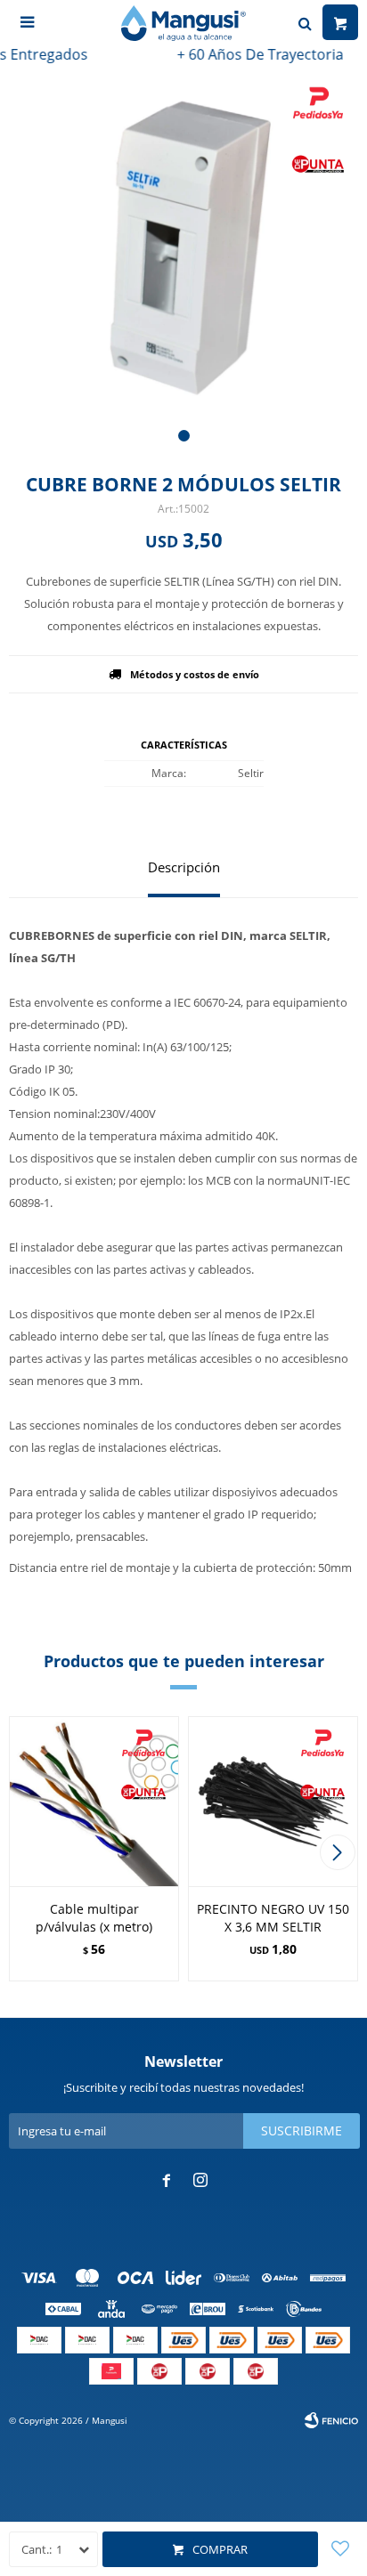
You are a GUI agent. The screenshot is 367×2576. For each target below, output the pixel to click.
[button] (184, 436)
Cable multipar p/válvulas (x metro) (94, 1918)
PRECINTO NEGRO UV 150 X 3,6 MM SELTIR (273, 1918)
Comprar (220, 2549)
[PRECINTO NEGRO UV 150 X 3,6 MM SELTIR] (273, 1801)
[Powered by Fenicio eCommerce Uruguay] (331, 2420)
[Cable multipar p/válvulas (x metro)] (94, 1801)
